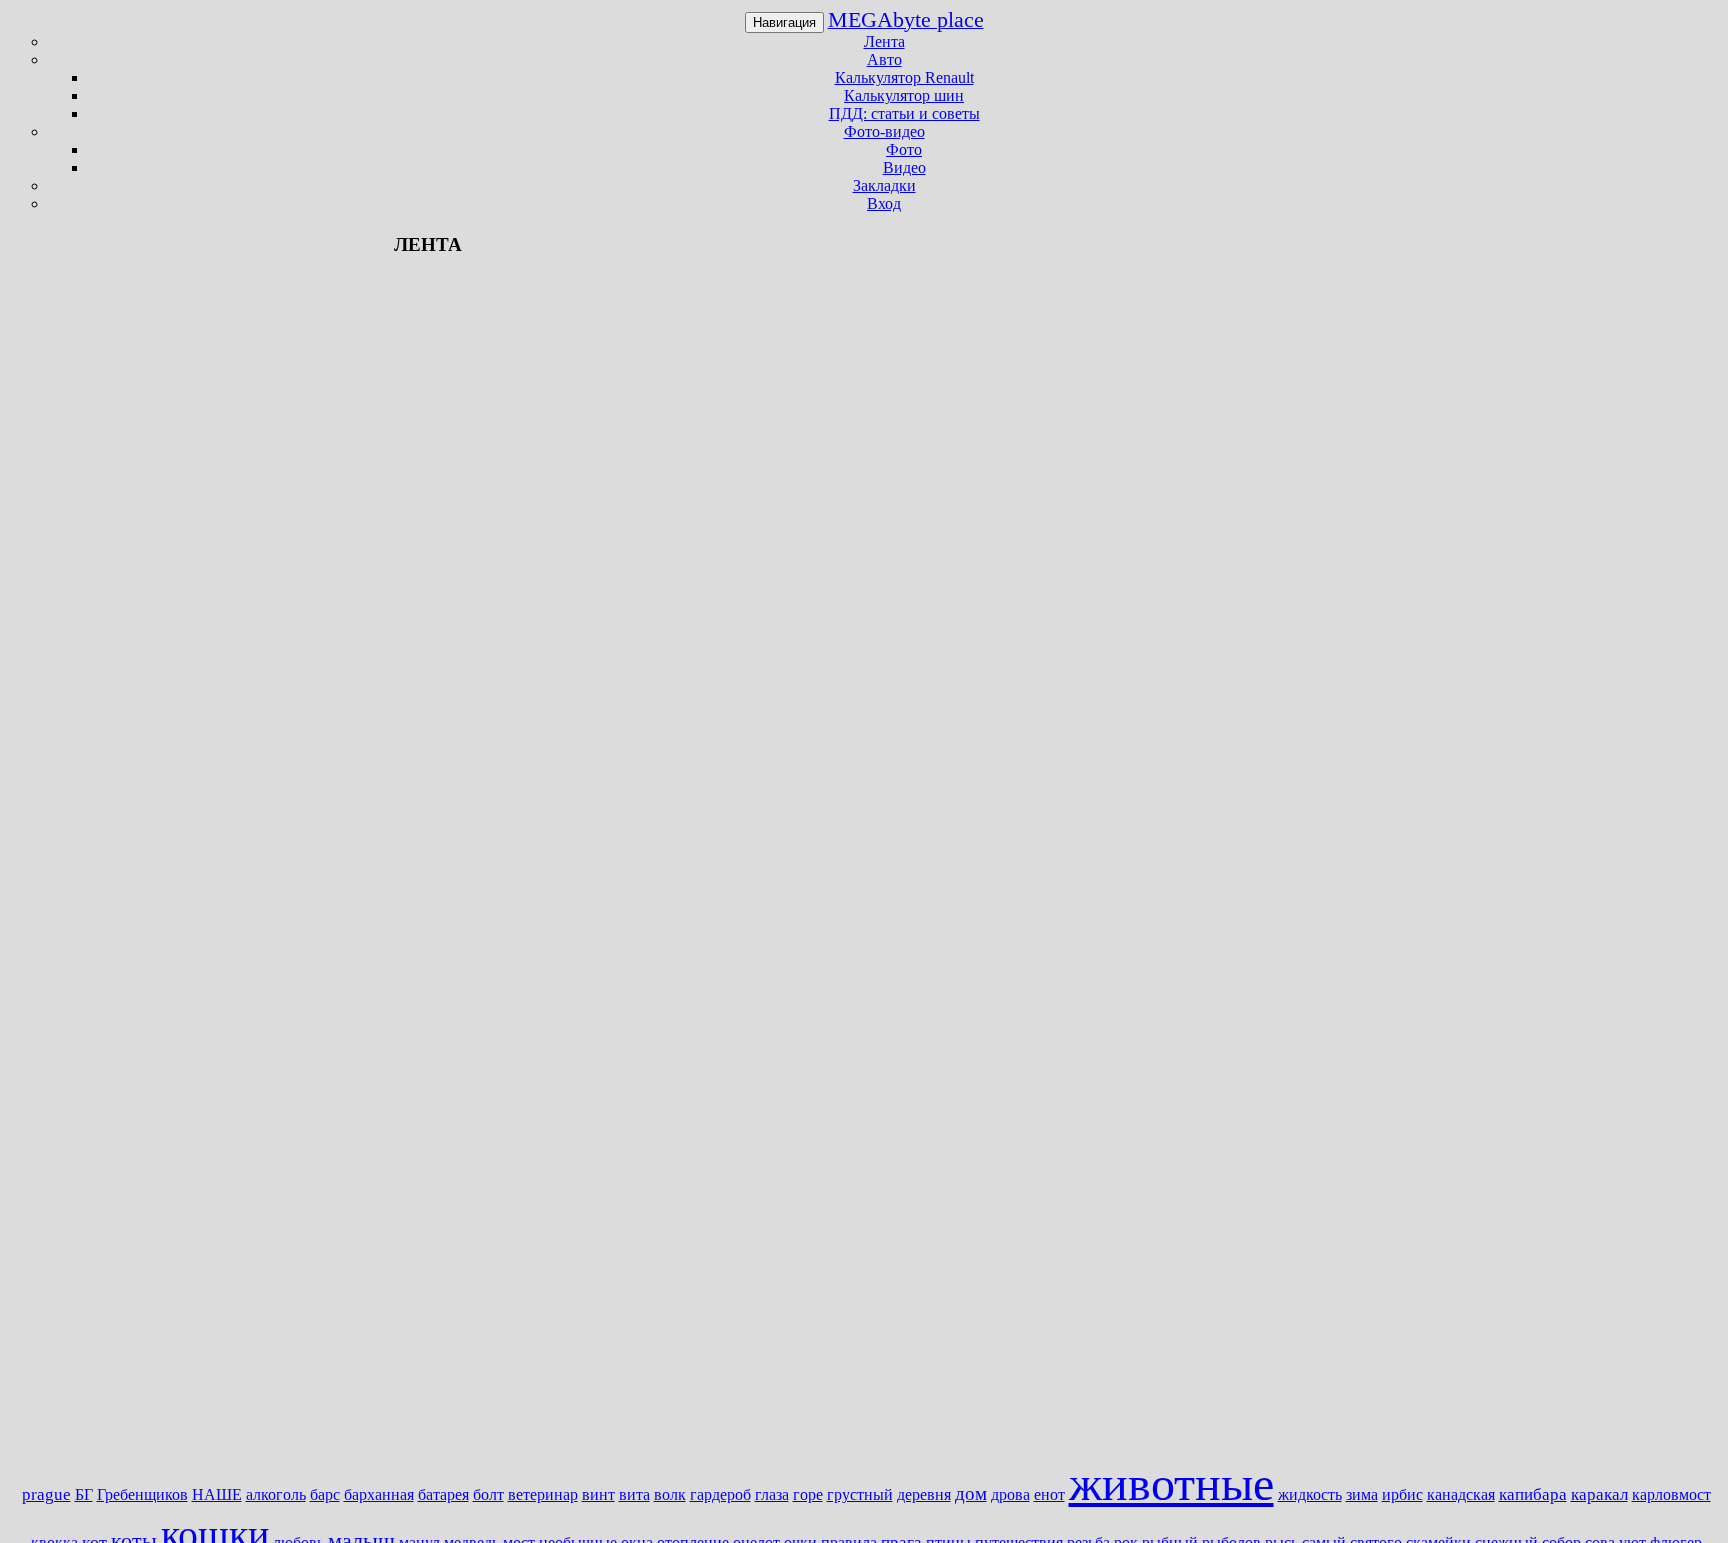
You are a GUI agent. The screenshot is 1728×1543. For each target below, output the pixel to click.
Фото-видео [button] (884, 131)
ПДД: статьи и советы (904, 113)
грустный (860, 1494)
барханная (379, 1494)
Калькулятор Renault (904, 77)
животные (1171, 1483)
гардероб (720, 1494)
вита (634, 1494)
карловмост (1671, 1494)
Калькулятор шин (904, 95)
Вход (884, 203)
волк (670, 1494)
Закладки (884, 185)
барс (325, 1494)
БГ (84, 1494)
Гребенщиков (142, 1494)
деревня (924, 1494)
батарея (443, 1494)
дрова (1010, 1494)
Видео (904, 167)
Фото (904, 149)
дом (971, 1493)
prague (46, 1494)
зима (1362, 1494)
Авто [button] (884, 59)
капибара (1533, 1494)
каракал (1599, 1494)
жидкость (1310, 1494)
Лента (884, 41)
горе (808, 1494)
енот (1049, 1494)
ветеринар (543, 1494)
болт (488, 1494)
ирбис (1402, 1494)
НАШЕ (217, 1494)
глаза (772, 1494)
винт (598, 1494)
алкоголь (276, 1494)
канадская (1461, 1494)
